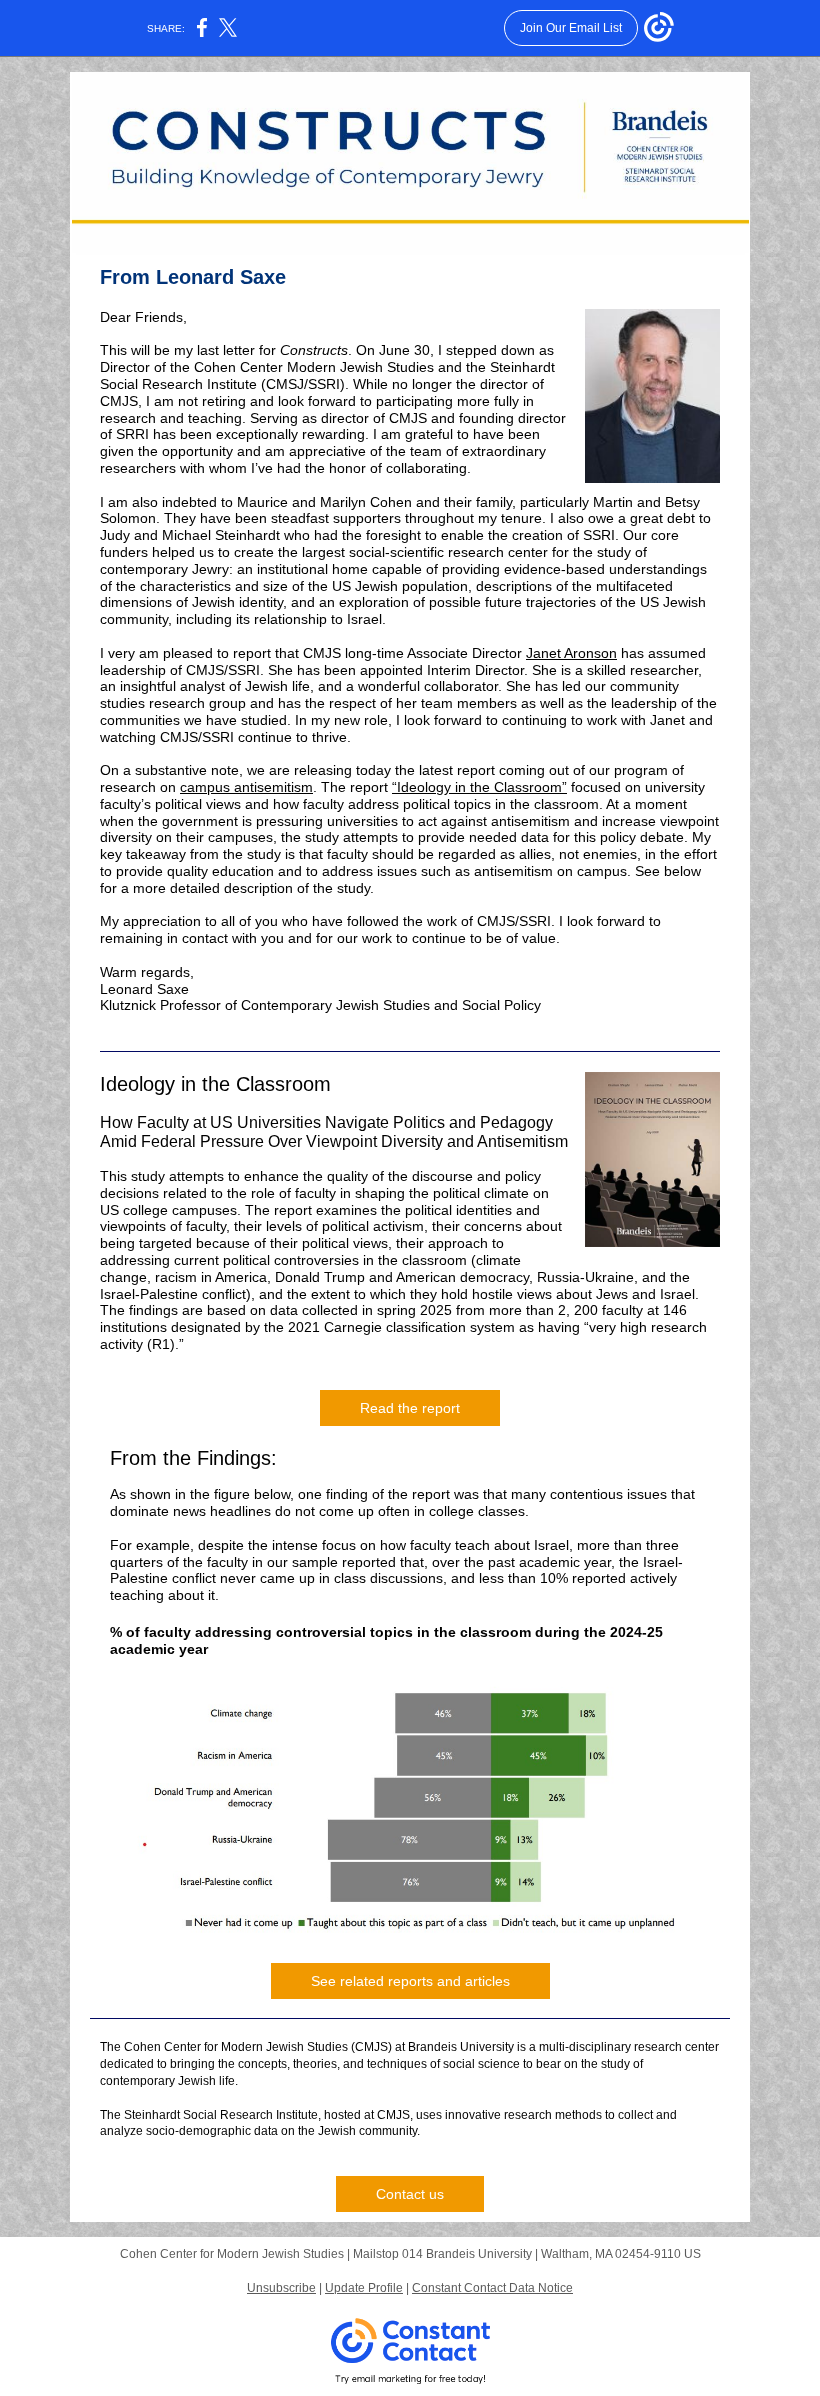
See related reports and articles (410, 1981)
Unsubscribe (281, 2288)
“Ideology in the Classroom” (479, 787)
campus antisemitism (246, 787)
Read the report (410, 1408)
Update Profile (364, 2288)
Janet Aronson (571, 653)
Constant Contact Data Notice (492, 2288)
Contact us (410, 2194)
